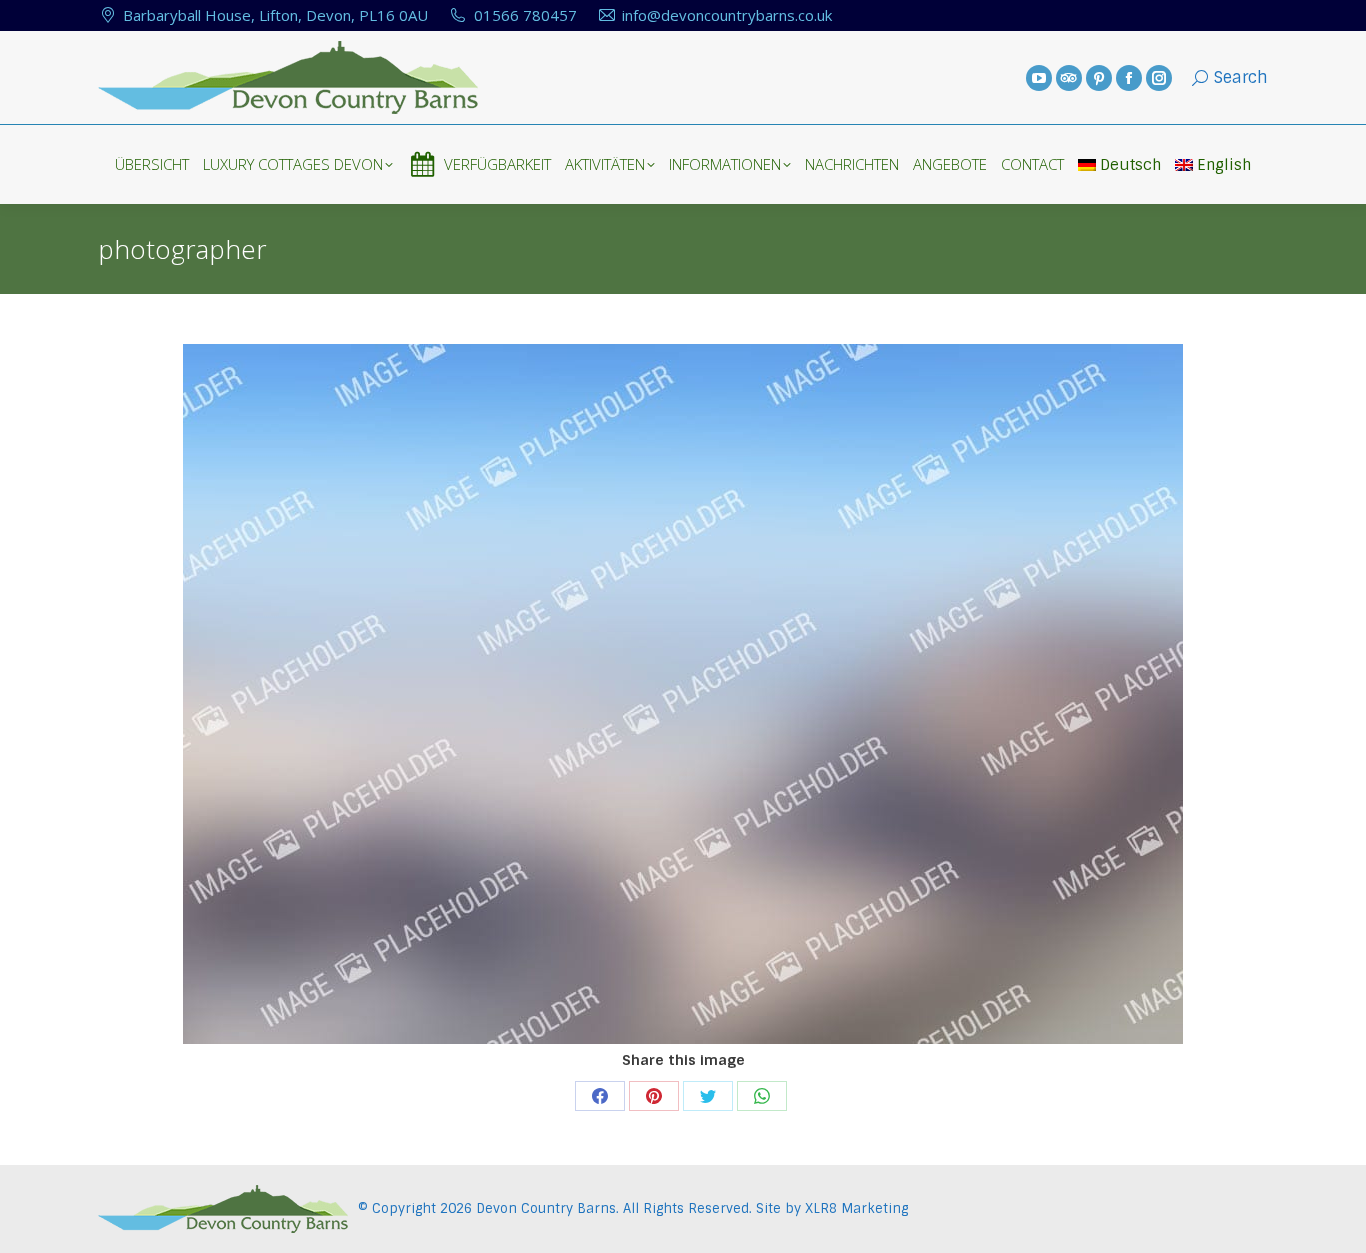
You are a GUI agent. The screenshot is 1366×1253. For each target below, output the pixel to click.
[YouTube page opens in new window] (1039, 78)
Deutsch (1130, 165)
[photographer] (683, 694)
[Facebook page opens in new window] (1129, 78)
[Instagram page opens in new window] (1159, 78)
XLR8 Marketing (856, 1208)
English (1224, 165)
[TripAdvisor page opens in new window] (1069, 78)
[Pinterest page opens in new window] (1099, 78)
